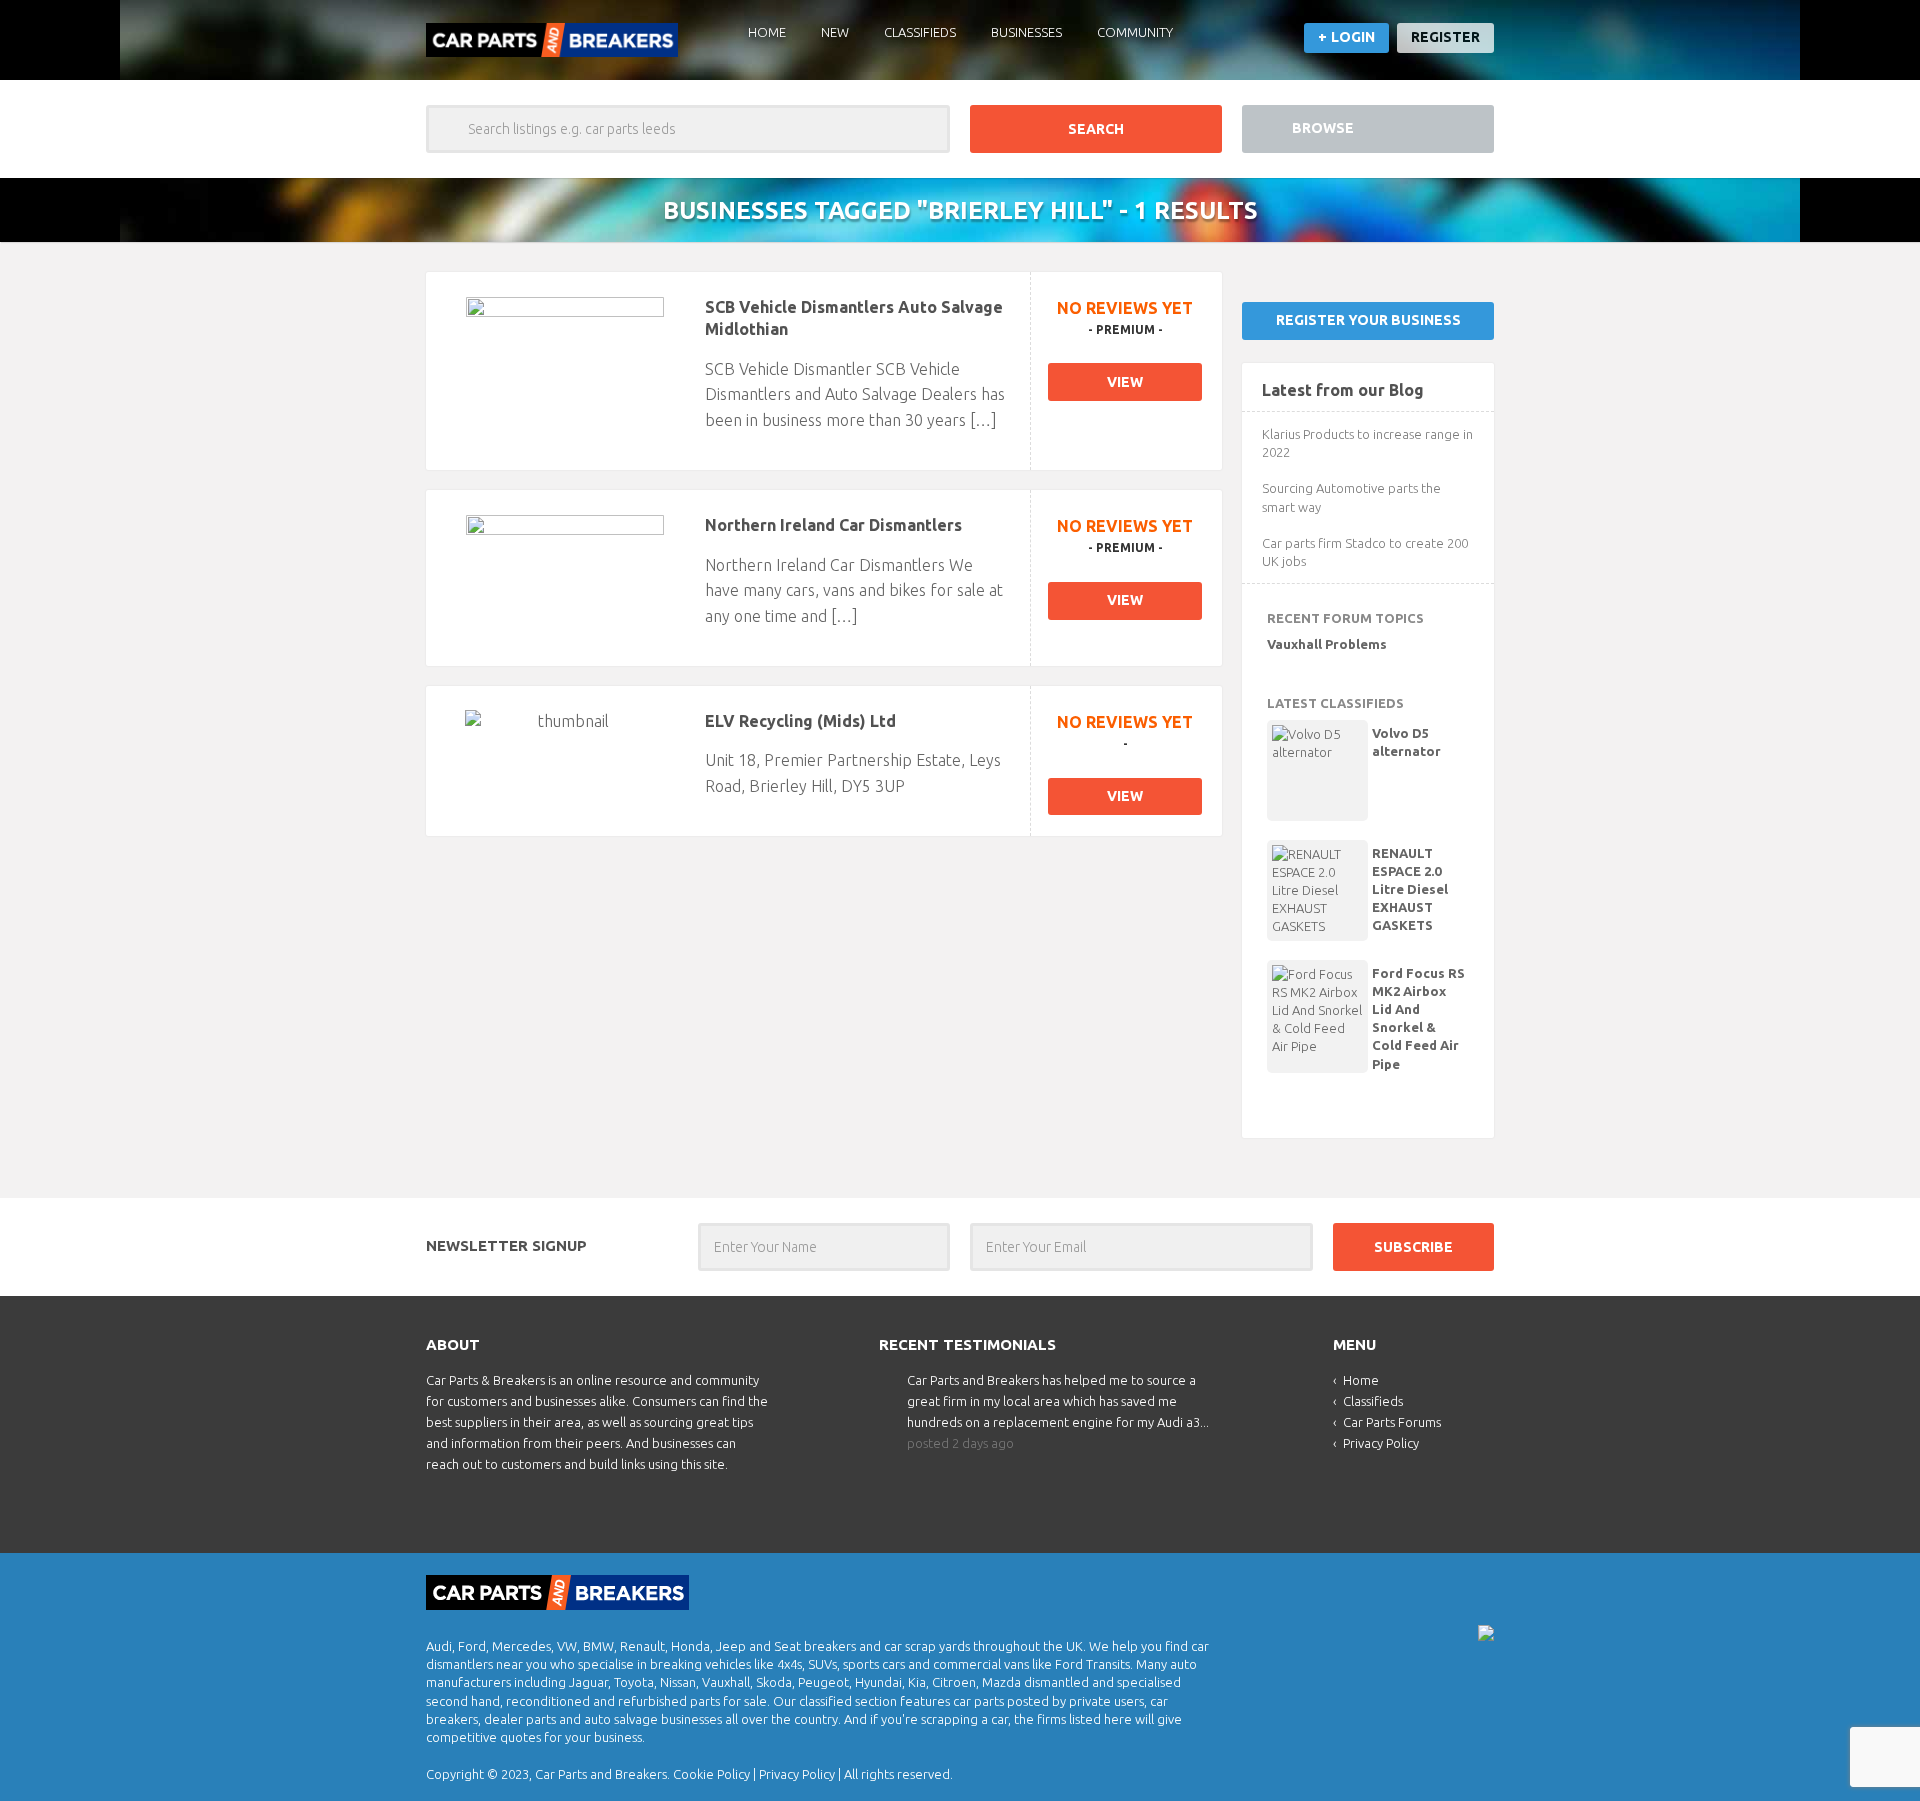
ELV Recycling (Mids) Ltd (800, 721)
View (1125, 382)
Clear (926, 129)
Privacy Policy (1381, 1443)
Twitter (1443, 1587)
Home (767, 32)
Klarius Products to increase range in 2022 (1367, 443)
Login (1353, 37)
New (835, 32)
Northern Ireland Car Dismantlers (833, 525)
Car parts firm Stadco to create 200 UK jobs (1365, 552)
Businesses (1026, 32)
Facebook (1477, 1587)
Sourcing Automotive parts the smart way (1351, 497)
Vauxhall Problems (1327, 644)
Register (1445, 37)
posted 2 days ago (960, 1443)
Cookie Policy (711, 1774)
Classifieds (920, 32)
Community (1135, 32)
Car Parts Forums (1392, 1422)
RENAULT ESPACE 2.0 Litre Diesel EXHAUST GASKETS (1410, 889)
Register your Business (1368, 320)
